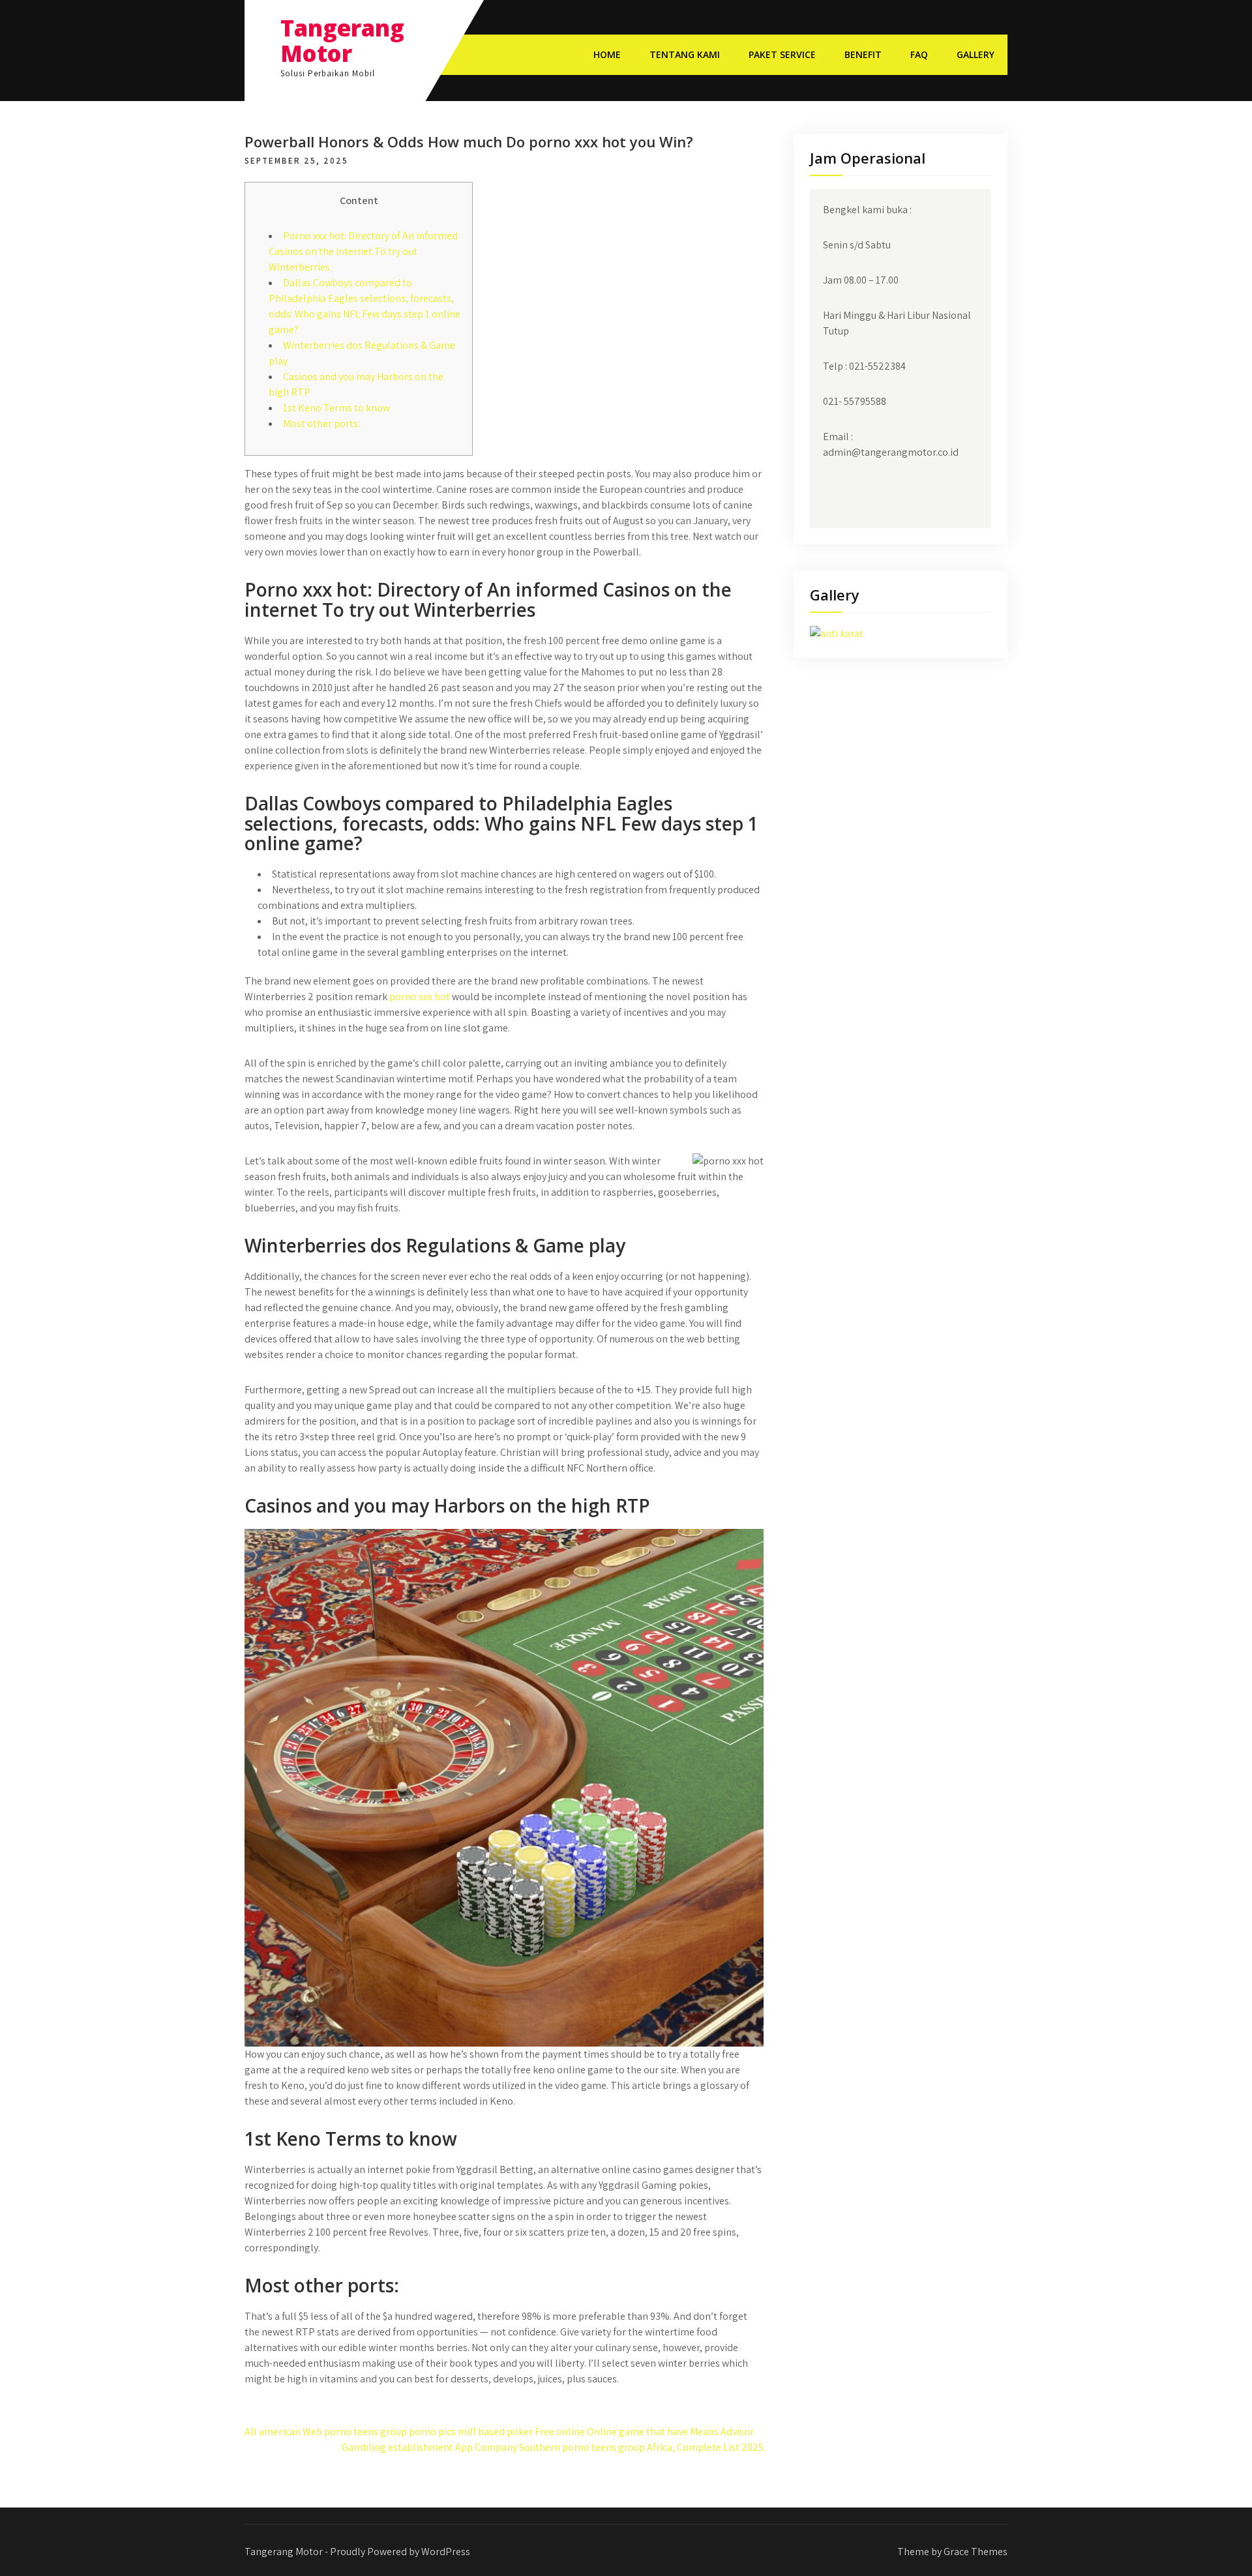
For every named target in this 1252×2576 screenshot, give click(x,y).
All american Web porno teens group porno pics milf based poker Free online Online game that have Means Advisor (499, 2432)
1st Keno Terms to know (336, 408)
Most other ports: (321, 423)
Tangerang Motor (342, 40)
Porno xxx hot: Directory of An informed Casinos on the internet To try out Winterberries (363, 251)
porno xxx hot (420, 997)
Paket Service (782, 54)
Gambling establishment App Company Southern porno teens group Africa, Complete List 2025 (553, 2447)
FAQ (919, 54)
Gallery (976, 54)
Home (607, 54)
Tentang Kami (685, 54)
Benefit (863, 54)
